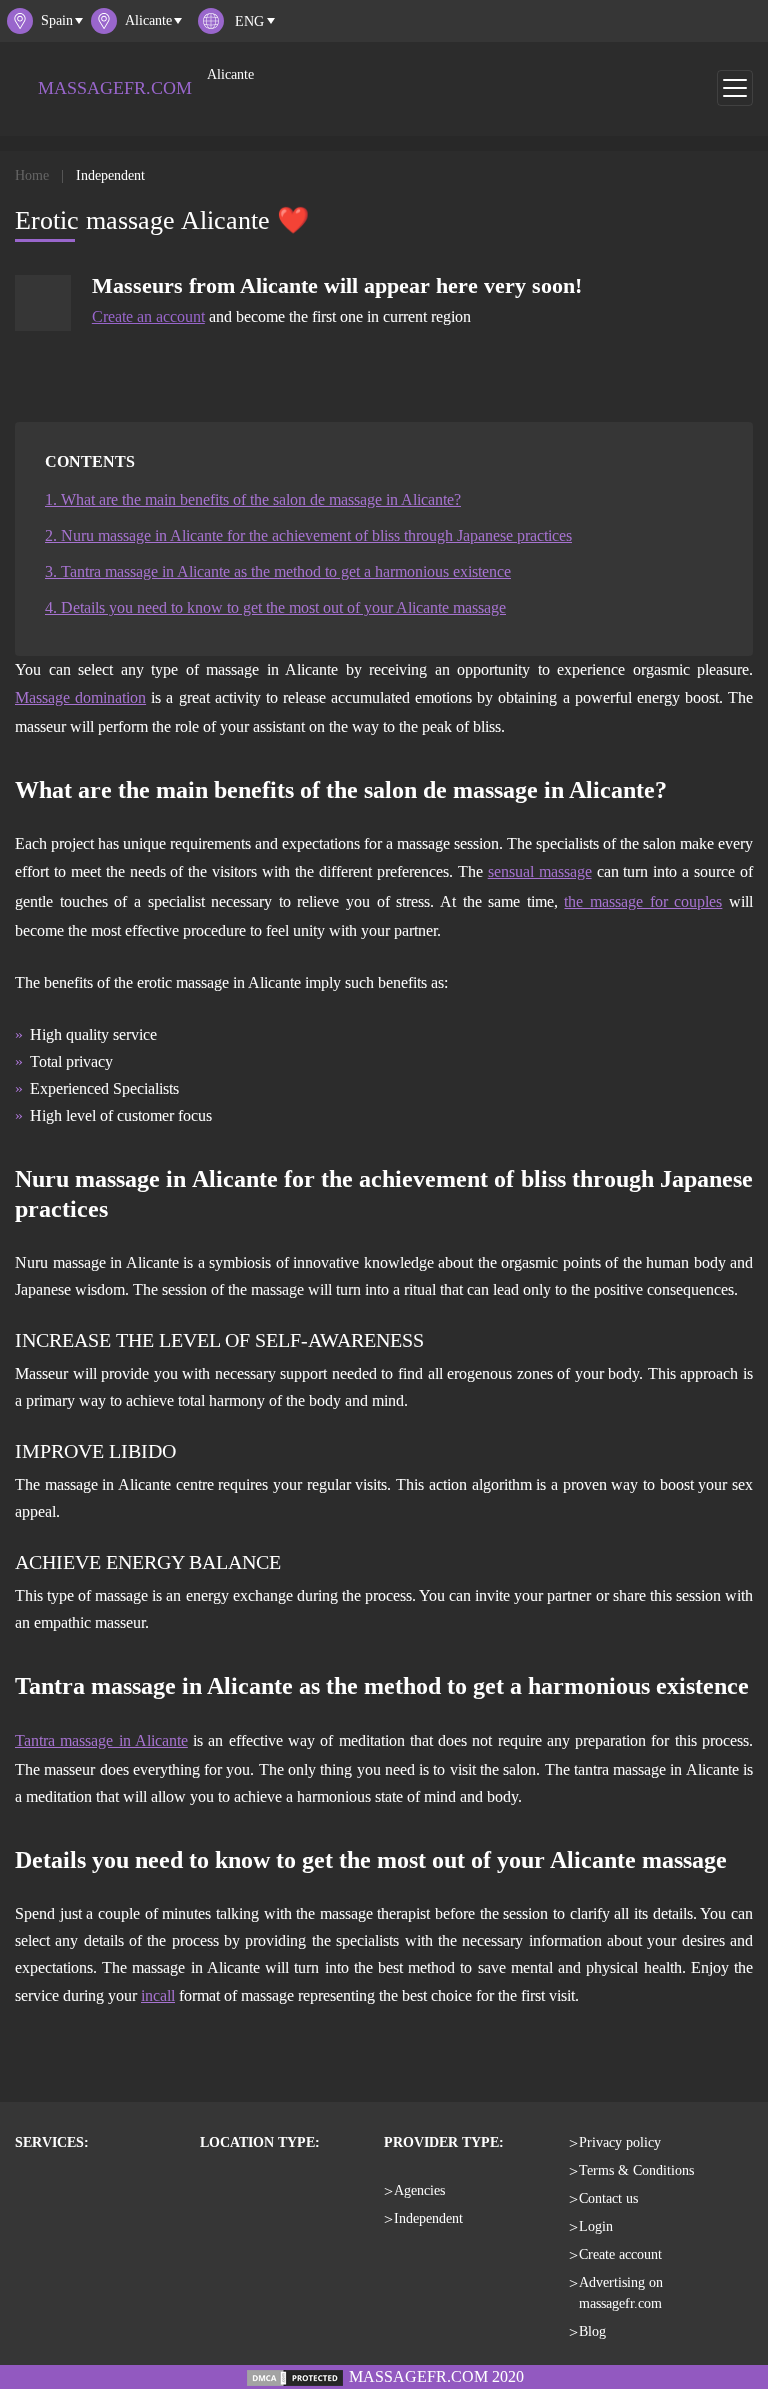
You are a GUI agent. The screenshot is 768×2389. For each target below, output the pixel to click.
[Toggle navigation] (735, 88)
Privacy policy (620, 2142)
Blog (592, 2331)
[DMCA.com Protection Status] (295, 2376)
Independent (428, 2218)
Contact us (608, 2198)
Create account (620, 2254)
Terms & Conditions (636, 2170)
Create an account (148, 316)
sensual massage (540, 871)
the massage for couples (643, 901)
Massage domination (80, 697)
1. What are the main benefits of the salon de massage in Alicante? (253, 499)
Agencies (419, 2190)
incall (158, 1995)
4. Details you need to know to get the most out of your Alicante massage (275, 607)
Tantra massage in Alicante (101, 1740)
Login (596, 2226)
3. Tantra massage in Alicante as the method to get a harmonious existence (278, 571)
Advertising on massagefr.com (621, 2293)
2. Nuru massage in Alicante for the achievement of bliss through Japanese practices (308, 535)
